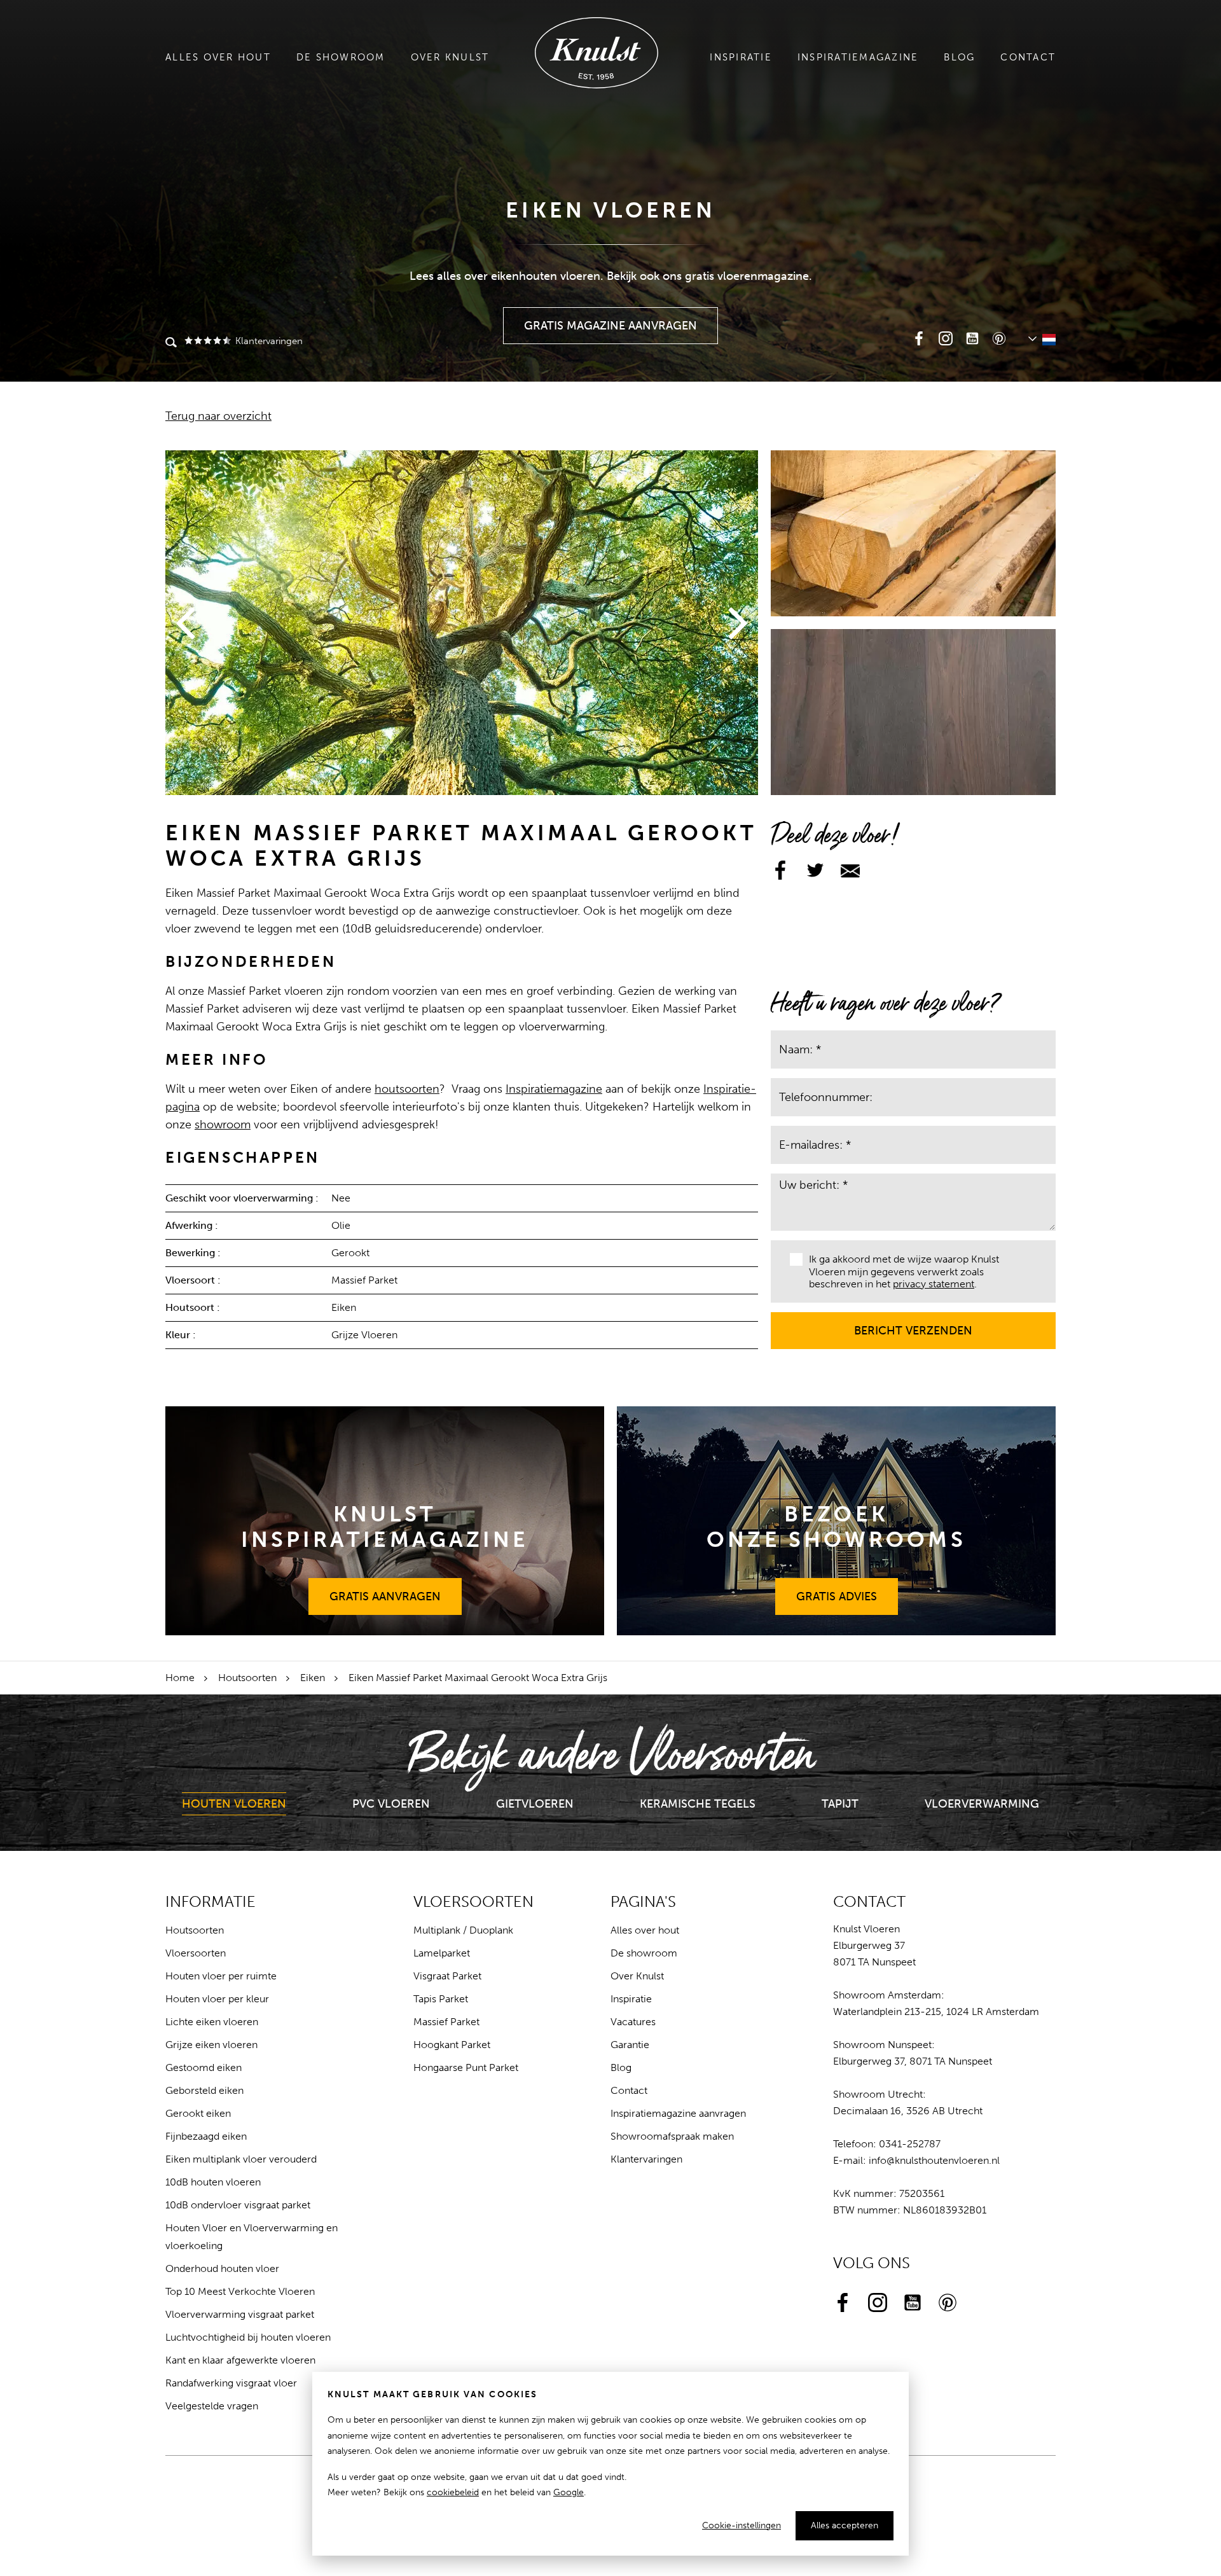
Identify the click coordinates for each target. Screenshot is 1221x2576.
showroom (223, 1125)
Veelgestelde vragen (212, 2406)
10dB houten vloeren (213, 2182)
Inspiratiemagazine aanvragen (678, 2113)
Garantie (630, 2045)
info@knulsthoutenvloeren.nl (934, 2160)
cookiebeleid (453, 2492)
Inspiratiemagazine (858, 57)
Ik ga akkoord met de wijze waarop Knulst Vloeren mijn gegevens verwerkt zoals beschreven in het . (904, 1271)
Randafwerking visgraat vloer (231, 2383)
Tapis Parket (441, 1999)
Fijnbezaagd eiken (206, 2136)
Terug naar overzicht (218, 416)
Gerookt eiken (198, 2113)
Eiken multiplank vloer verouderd (241, 2159)
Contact (1028, 57)
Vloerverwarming (982, 1804)
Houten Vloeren (234, 1804)
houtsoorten (407, 1089)
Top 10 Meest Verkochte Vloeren (240, 2291)
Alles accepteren (845, 2525)
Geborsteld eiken (204, 2090)
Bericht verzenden (914, 1325)
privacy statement (934, 1284)
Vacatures (633, 2022)
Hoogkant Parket (452, 2045)
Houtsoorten (247, 1678)
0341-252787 (910, 2144)
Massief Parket (446, 2022)
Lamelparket (442, 1953)
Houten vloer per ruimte (221, 1976)
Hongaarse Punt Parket (466, 2067)
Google (569, 2492)
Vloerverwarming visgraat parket (240, 2314)
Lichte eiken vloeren (212, 2022)
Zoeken (171, 343)
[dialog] (610, 2464)
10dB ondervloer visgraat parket (238, 2205)
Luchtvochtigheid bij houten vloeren (248, 2337)
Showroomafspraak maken (672, 2136)
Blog (959, 57)
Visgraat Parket (447, 1976)
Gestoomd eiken (203, 2067)
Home (180, 1678)
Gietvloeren (535, 1804)
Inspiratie (741, 57)
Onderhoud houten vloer (222, 2268)
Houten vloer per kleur (217, 1999)
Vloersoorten (196, 1953)
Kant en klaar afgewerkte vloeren (240, 2360)
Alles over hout (218, 57)
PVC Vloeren (391, 1804)
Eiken (313, 1678)
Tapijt (840, 1804)
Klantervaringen (268, 341)
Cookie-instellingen (742, 2525)
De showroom (341, 57)
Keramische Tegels (698, 1804)
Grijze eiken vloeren (211, 2045)
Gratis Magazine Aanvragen (611, 320)
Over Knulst (450, 57)
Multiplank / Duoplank (463, 1930)
